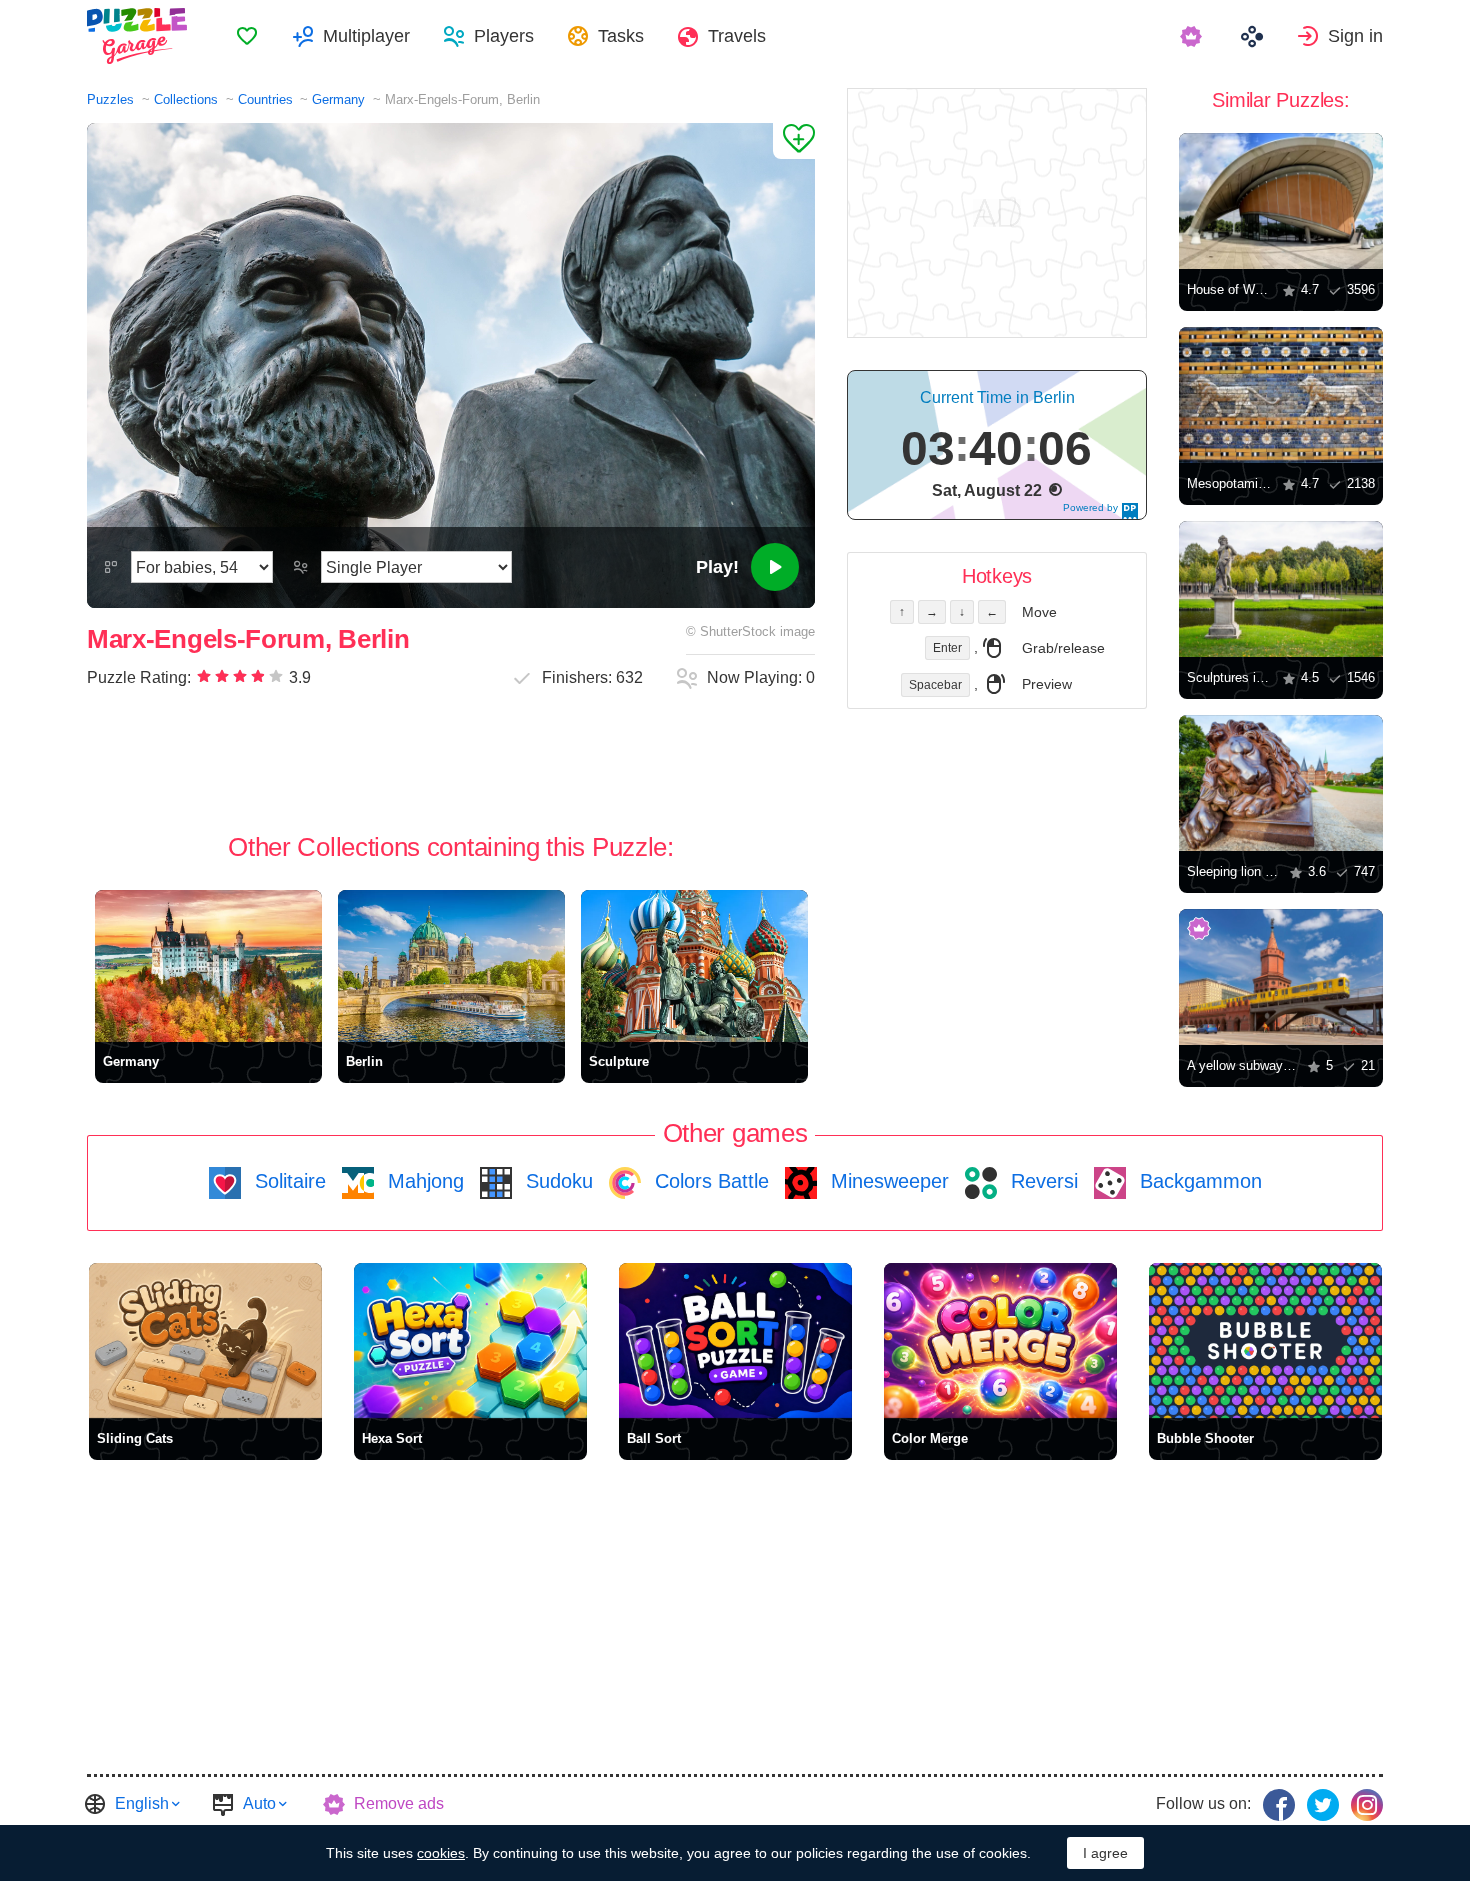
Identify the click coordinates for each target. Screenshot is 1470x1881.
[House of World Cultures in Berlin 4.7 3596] (1281, 201)
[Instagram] (1367, 1805)
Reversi (1041, 1181)
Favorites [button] (247, 36)
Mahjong (423, 1181)
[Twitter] (1323, 1805)
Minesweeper (887, 1181)
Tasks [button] (621, 36)
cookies (441, 1853)
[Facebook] (1279, 1805)
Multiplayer (366, 36)
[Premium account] (1193, 36)
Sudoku (556, 1181)
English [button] (142, 1803)
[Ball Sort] (735, 1340)
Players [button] (504, 36)
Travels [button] (737, 36)
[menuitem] (247, 36)
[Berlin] (451, 965)
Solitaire (287, 1181)
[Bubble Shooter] (1265, 1340)
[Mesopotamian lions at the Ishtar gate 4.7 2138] (1281, 395)
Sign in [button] (1355, 36)
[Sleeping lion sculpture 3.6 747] (1281, 783)
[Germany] (208, 965)
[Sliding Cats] (205, 1340)
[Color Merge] (1000, 1340)
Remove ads (399, 1803)
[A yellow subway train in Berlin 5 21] (1281, 977)
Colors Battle (709, 1181)
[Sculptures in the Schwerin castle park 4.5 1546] (1281, 589)
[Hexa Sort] (470, 1340)
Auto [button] (259, 1803)
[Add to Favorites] (794, 141)
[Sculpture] (694, 965)
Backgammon (1198, 1181)
